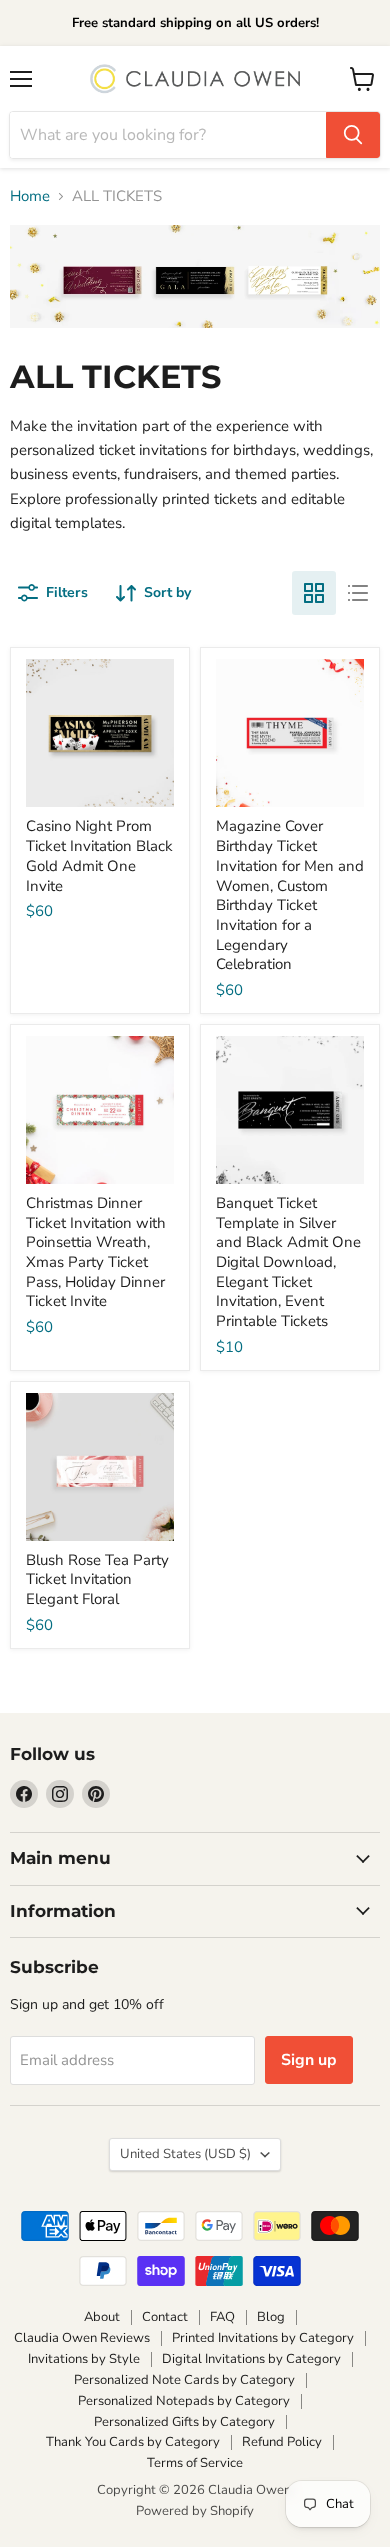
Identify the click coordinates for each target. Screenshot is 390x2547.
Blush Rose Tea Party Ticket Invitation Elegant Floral (97, 1579)
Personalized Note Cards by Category (184, 2380)
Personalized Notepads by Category (184, 2401)
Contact (165, 2317)
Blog (271, 2317)
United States (185, 2154)
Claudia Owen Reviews (82, 2338)
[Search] (353, 135)
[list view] (358, 593)
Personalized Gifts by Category (184, 2422)
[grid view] (314, 593)
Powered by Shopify (195, 2511)
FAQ (222, 2317)
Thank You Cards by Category (133, 2442)
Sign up (309, 2060)
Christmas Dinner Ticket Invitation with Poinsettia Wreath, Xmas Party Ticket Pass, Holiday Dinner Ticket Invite (96, 1252)
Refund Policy (282, 2442)
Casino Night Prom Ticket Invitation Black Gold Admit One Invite (99, 855)
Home (30, 196)
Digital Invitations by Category (251, 2359)
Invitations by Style (84, 2359)
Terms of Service (195, 2463)
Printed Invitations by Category (263, 2338)
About (102, 2317)
